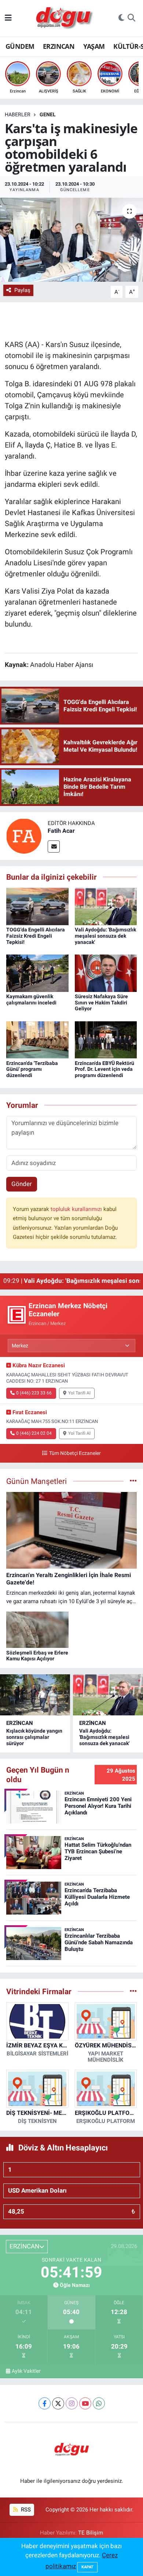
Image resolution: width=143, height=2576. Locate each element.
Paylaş (22, 290)
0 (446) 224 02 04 (34, 1433)
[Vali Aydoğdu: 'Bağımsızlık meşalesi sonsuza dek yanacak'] (106, 906)
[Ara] (131, 18)
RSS (25, 2510)
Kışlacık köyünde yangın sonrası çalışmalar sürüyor (34, 1737)
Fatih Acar (61, 831)
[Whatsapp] (99, 2403)
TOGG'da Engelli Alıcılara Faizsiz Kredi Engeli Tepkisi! (36, 936)
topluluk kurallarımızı (77, 1209)
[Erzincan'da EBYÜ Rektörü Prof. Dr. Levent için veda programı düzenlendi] (106, 1039)
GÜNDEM (20, 46)
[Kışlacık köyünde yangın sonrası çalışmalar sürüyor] (35, 1695)
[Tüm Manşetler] (133, 1481)
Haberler (18, 114)
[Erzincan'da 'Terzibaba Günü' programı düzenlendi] (37, 1039)
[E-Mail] (54, 846)
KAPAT (87, 2567)
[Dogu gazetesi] (65, 18)
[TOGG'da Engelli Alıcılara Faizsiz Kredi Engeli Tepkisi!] (37, 906)
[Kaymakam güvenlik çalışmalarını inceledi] (37, 973)
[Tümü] (133, 1991)
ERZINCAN (59, 46)
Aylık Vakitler (26, 2371)
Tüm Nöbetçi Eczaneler (75, 1453)
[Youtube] (85, 2403)
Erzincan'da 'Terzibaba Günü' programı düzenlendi (32, 1069)
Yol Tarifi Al (79, 1393)
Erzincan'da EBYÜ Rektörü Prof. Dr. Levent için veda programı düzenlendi (104, 1069)
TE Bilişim (91, 2533)
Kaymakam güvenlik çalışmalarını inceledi (31, 999)
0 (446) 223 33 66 (34, 1393)
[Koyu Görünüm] (121, 18)
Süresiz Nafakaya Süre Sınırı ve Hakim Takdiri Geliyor (101, 1003)
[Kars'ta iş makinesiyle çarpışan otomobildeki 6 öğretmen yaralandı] (71, 240)
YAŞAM (94, 46)
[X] (58, 2403)
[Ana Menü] (8, 18)
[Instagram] (72, 2403)
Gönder (22, 1184)
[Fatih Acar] (24, 835)
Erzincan (20, 1723)
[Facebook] (45, 2403)
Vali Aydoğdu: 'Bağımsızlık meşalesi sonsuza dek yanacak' (105, 936)
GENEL (48, 114)
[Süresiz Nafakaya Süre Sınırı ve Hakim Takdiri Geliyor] (106, 973)
